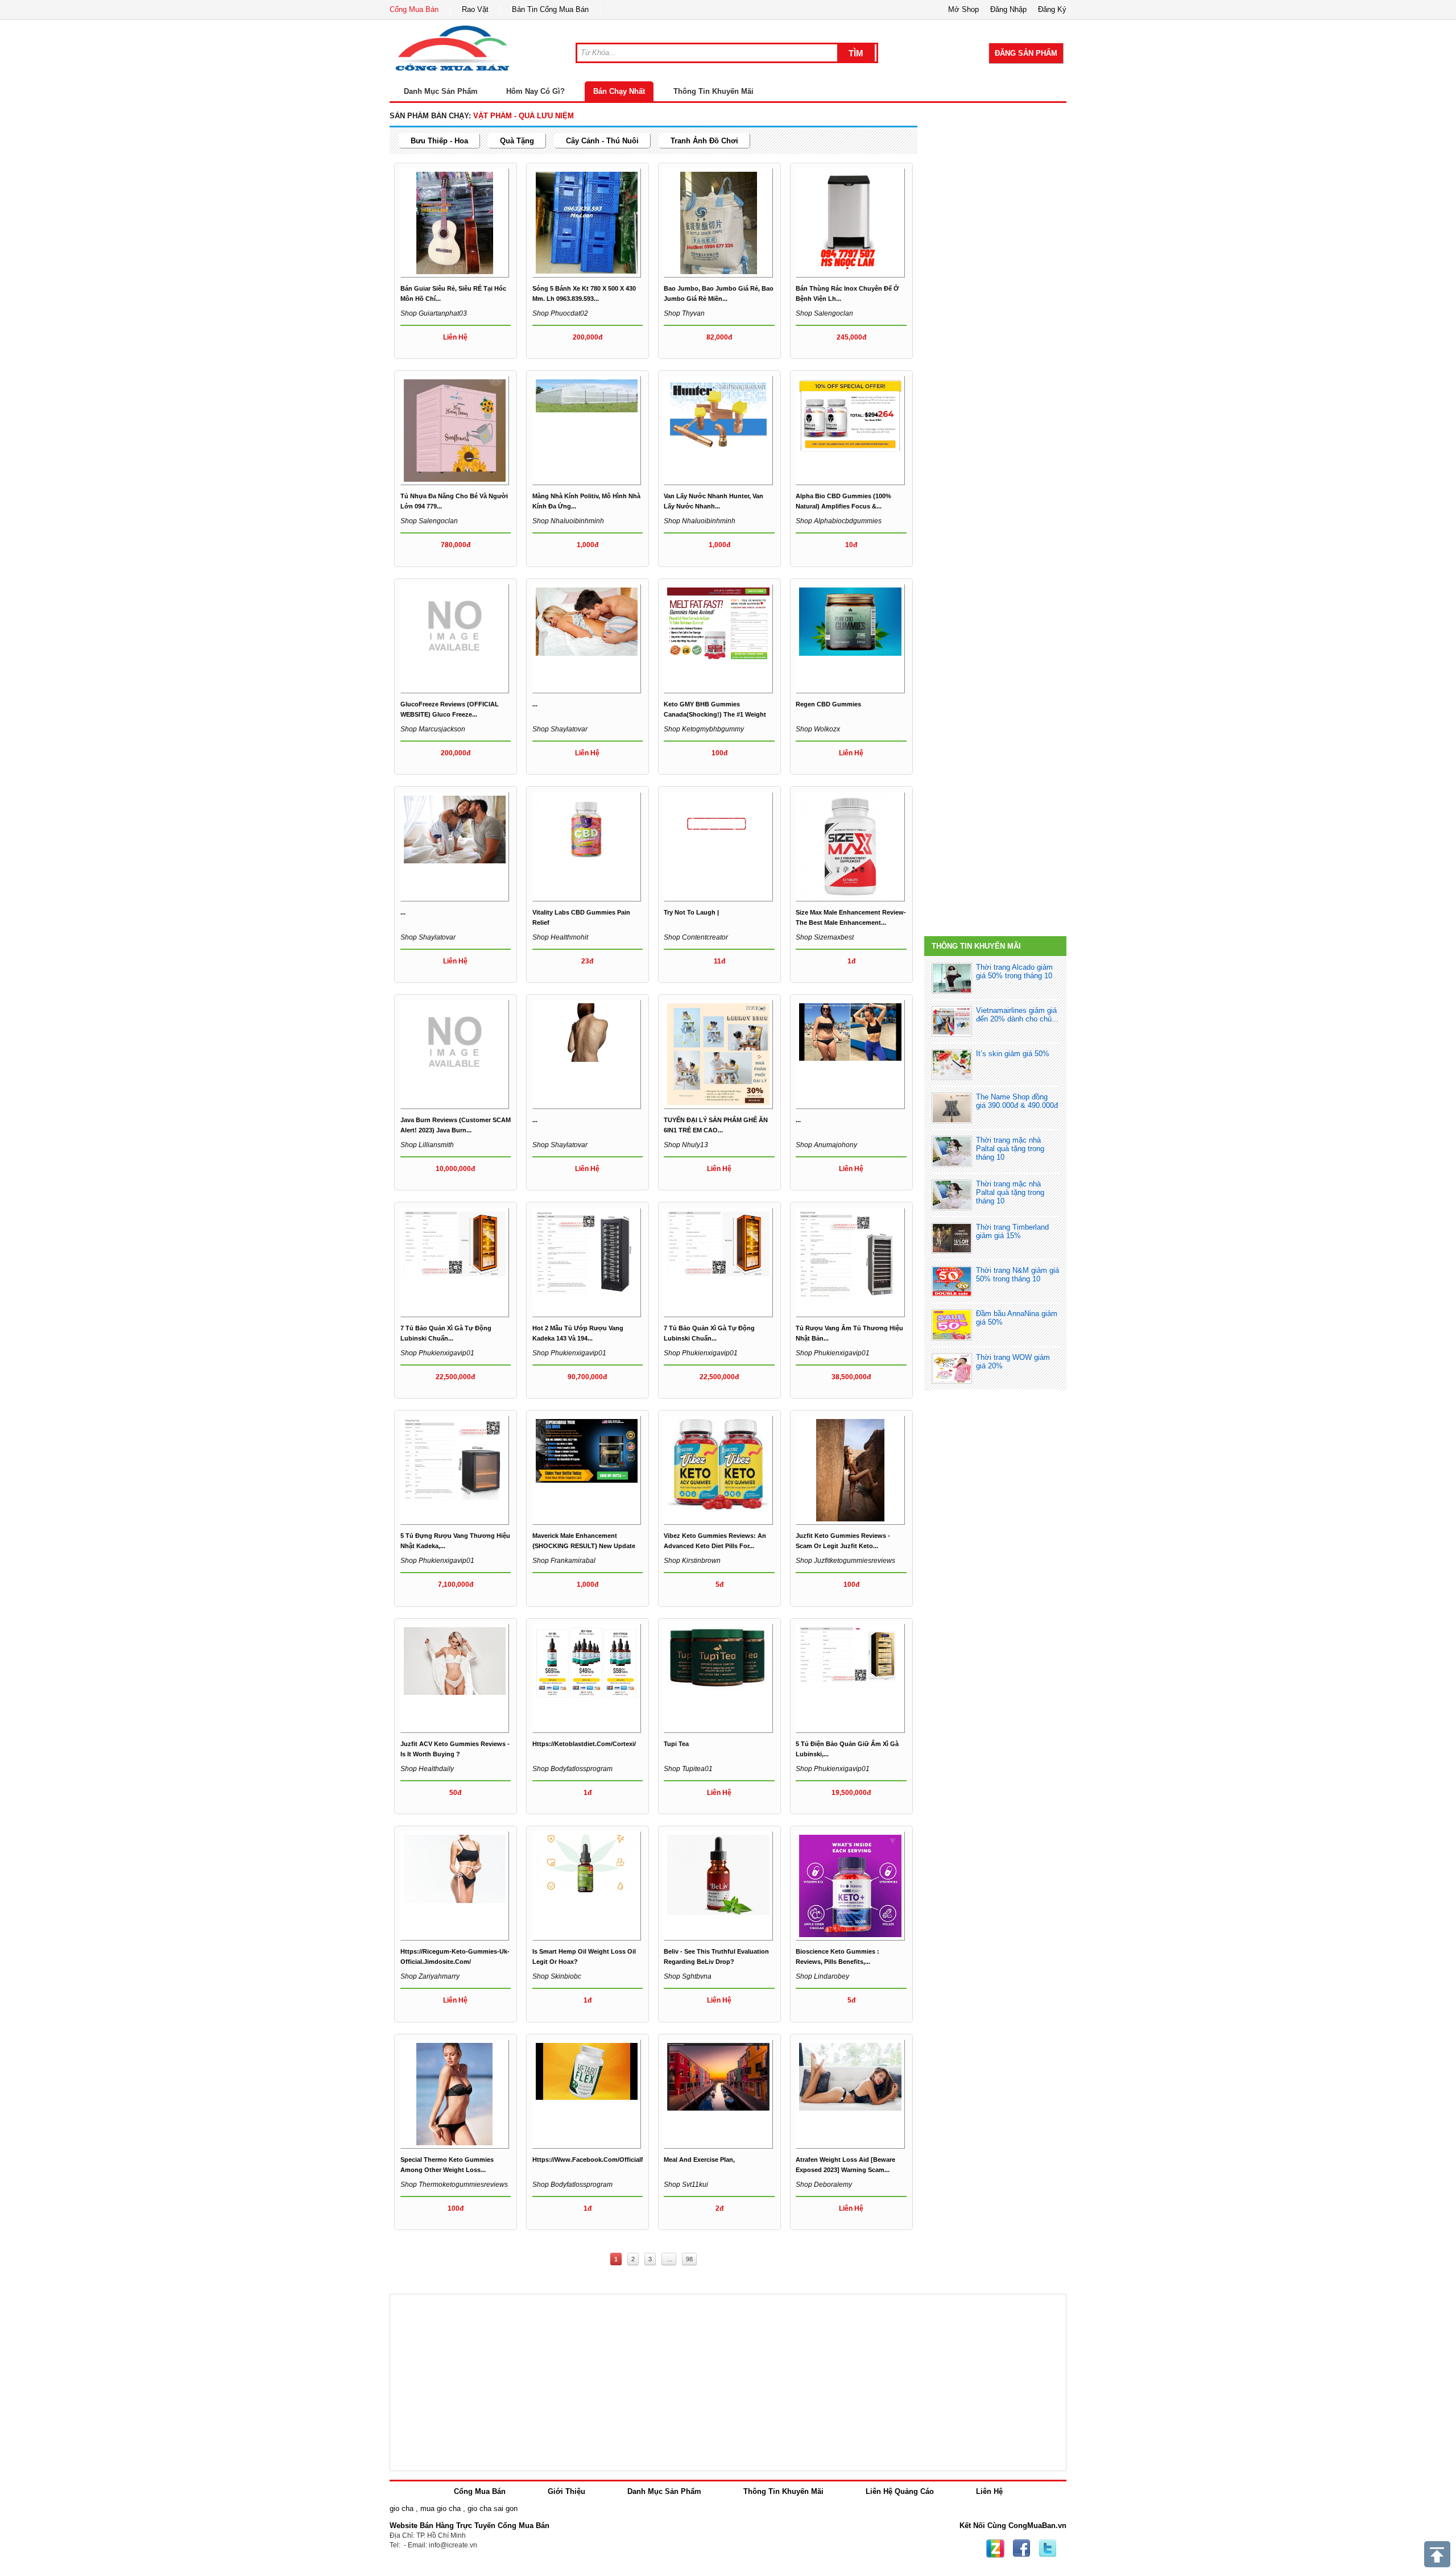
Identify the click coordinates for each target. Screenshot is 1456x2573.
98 (689, 2259)
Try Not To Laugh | (691, 912)
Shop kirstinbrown (692, 1561)
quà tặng (517, 141)
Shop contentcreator (696, 937)
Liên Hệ (989, 2491)
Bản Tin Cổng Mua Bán (550, 9)
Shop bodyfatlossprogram (572, 1769)
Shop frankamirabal (564, 1561)
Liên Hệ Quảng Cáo (900, 2491)
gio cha (402, 2508)
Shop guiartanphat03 (434, 313)
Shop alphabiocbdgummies (839, 521)
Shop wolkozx (818, 729)
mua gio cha (440, 2508)
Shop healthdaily (427, 1769)
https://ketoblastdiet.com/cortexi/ (584, 1744)
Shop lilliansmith (427, 1145)
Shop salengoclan (824, 313)
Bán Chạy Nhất (619, 91)
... (535, 704)
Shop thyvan (684, 313)
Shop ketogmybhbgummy (704, 729)
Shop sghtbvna (688, 1976)
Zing (995, 2549)
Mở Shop (963, 9)
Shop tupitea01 (688, 1769)
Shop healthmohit (560, 937)
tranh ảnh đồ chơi (704, 141)
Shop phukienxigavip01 (437, 1353)
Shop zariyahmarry (430, 1976)
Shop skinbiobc (557, 1976)
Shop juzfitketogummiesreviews (845, 1561)
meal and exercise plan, (699, 2160)
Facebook (1021, 2549)
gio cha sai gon (493, 2508)
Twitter (1048, 2549)
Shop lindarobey (822, 1976)
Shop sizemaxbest (825, 937)
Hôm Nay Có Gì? (535, 91)
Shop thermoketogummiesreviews (454, 2185)
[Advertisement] (995, 183)
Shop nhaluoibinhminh (568, 521)
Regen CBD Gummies (828, 704)
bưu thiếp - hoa (439, 141)
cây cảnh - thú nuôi (602, 141)
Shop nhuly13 (686, 1145)
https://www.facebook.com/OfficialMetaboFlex (604, 2160)
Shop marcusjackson (433, 729)
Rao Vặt (475, 9)
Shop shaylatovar (560, 729)
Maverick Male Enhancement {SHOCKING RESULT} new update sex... (584, 1546)
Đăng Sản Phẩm (1026, 53)
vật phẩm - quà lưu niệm (524, 116)
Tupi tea (676, 1744)
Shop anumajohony (826, 1145)
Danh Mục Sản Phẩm (664, 2491)
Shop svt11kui (686, 2185)
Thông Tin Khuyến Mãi (713, 91)
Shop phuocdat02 (560, 313)
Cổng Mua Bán (414, 9)
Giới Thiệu (566, 2491)
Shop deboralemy (824, 2185)
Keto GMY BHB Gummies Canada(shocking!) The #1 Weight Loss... (715, 714)
